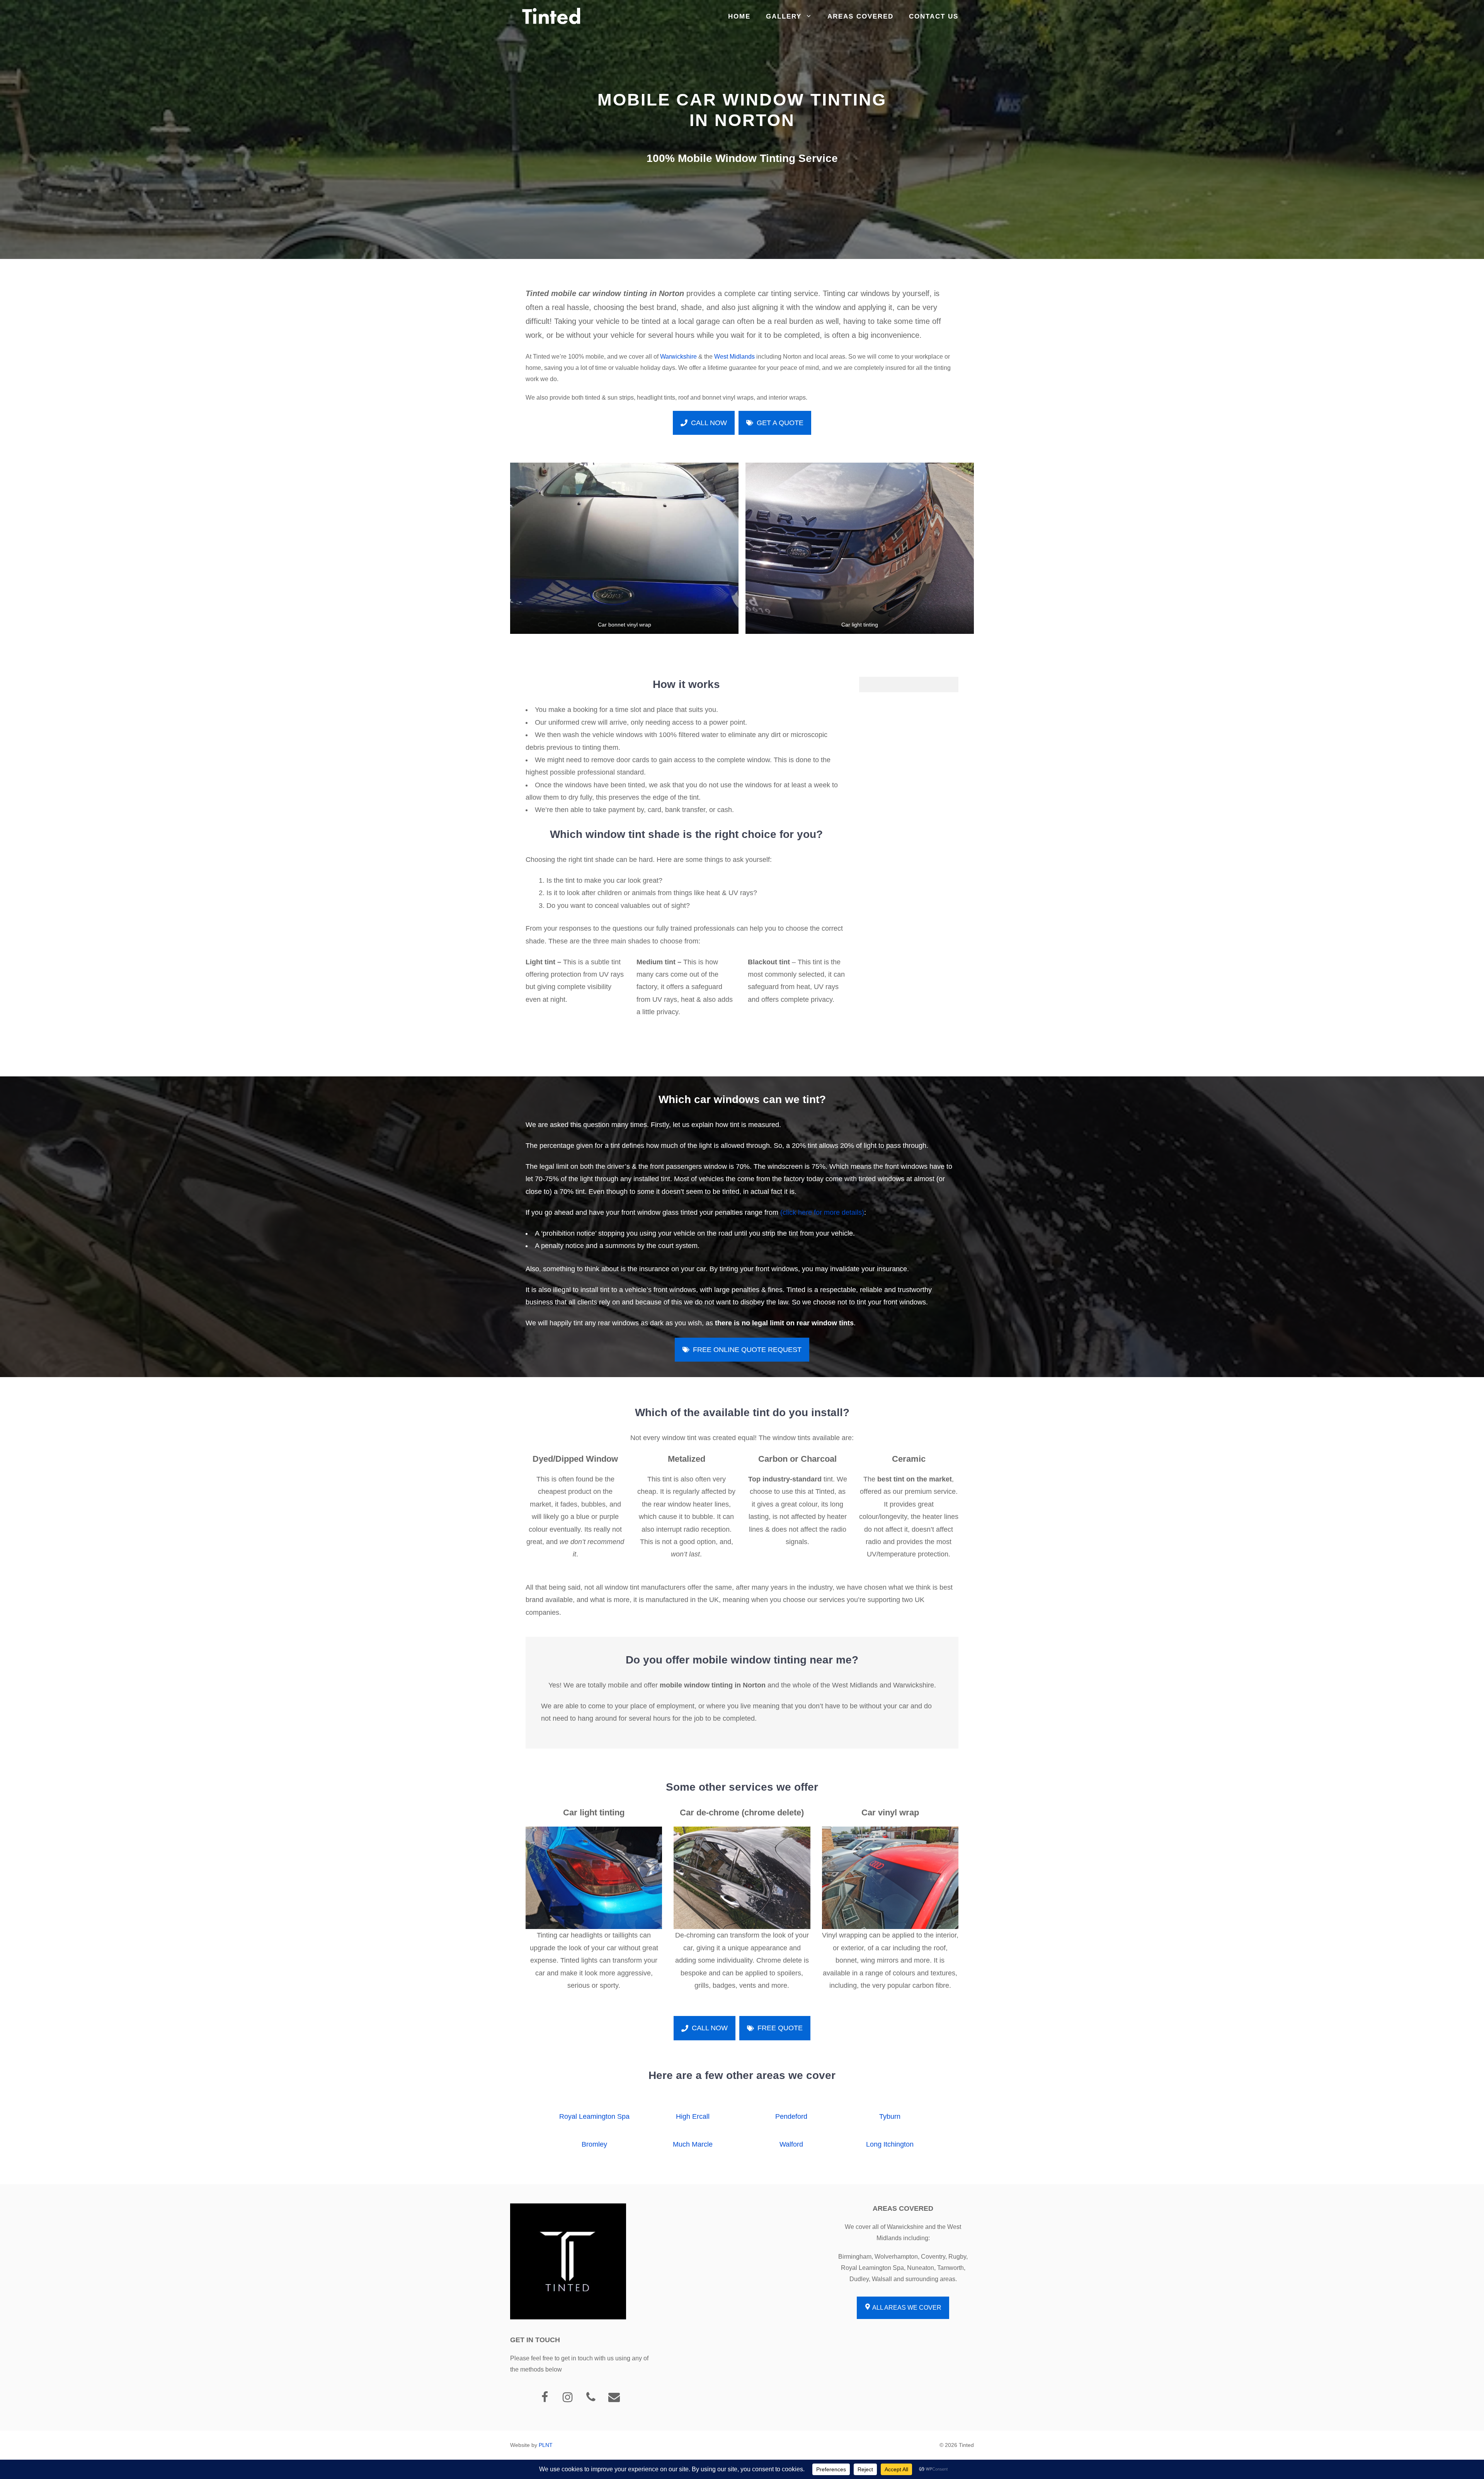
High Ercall (693, 2116)
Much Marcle (693, 2144)
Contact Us (934, 16)
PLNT (546, 2445)
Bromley (594, 2144)
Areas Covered (860, 16)
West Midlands (734, 357)
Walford (791, 2144)
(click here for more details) (822, 1212)
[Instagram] (568, 2398)
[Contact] (614, 2398)
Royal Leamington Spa (594, 2116)
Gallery (784, 16)
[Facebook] (545, 2398)
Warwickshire (678, 357)
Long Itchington (890, 2144)
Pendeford (791, 2116)
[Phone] (591, 2398)
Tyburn (890, 2116)
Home (739, 16)
